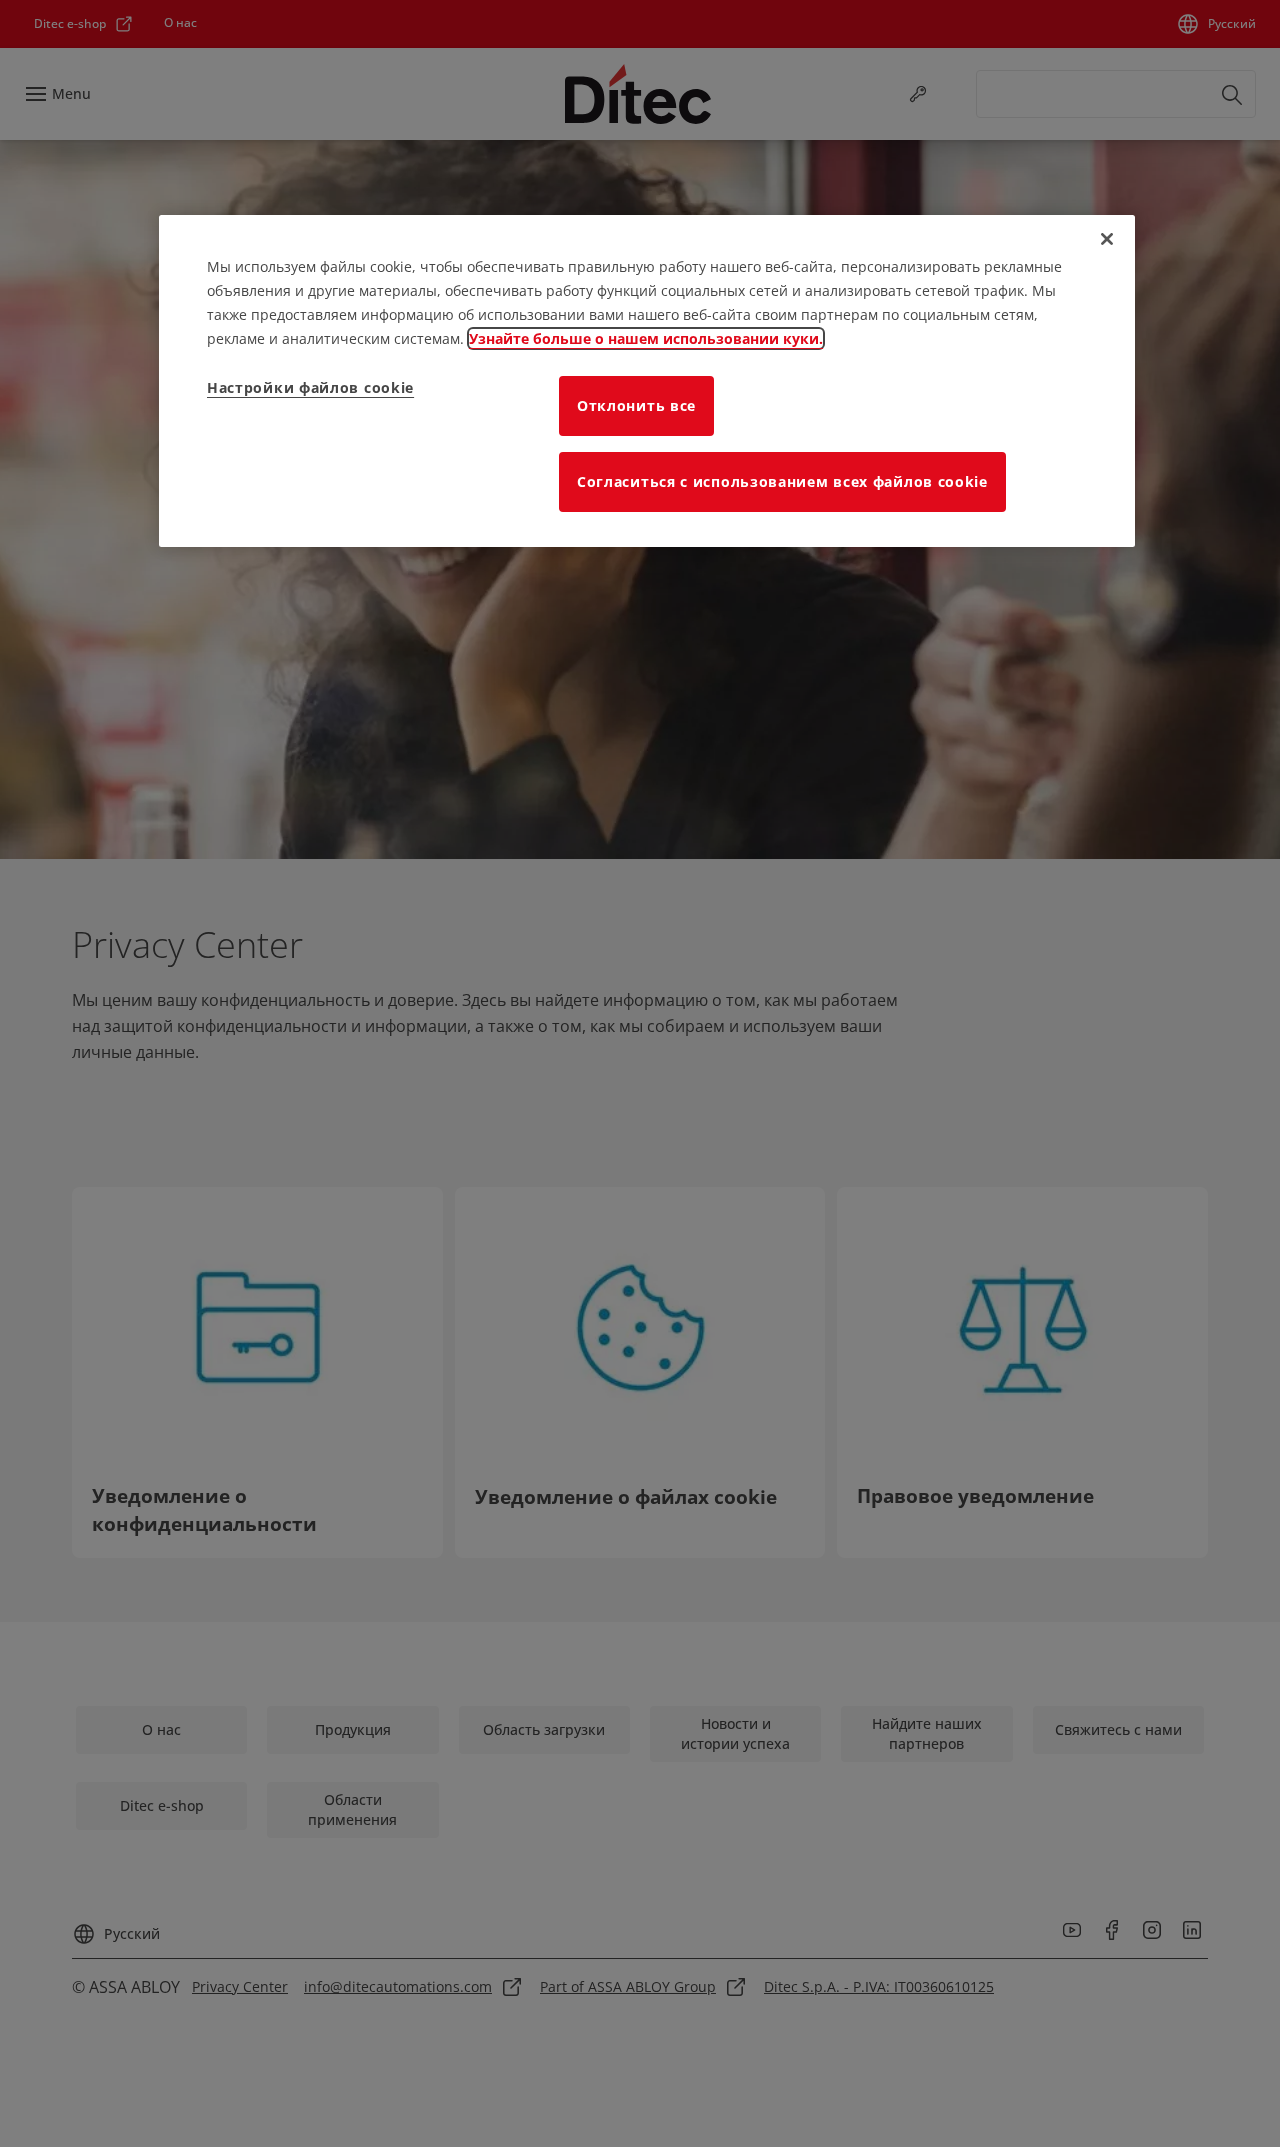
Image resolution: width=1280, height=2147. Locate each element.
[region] (647, 381)
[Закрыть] (1107, 239)
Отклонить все (636, 405)
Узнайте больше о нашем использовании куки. (646, 338)
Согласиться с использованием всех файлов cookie (782, 481)
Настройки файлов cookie (310, 387)
